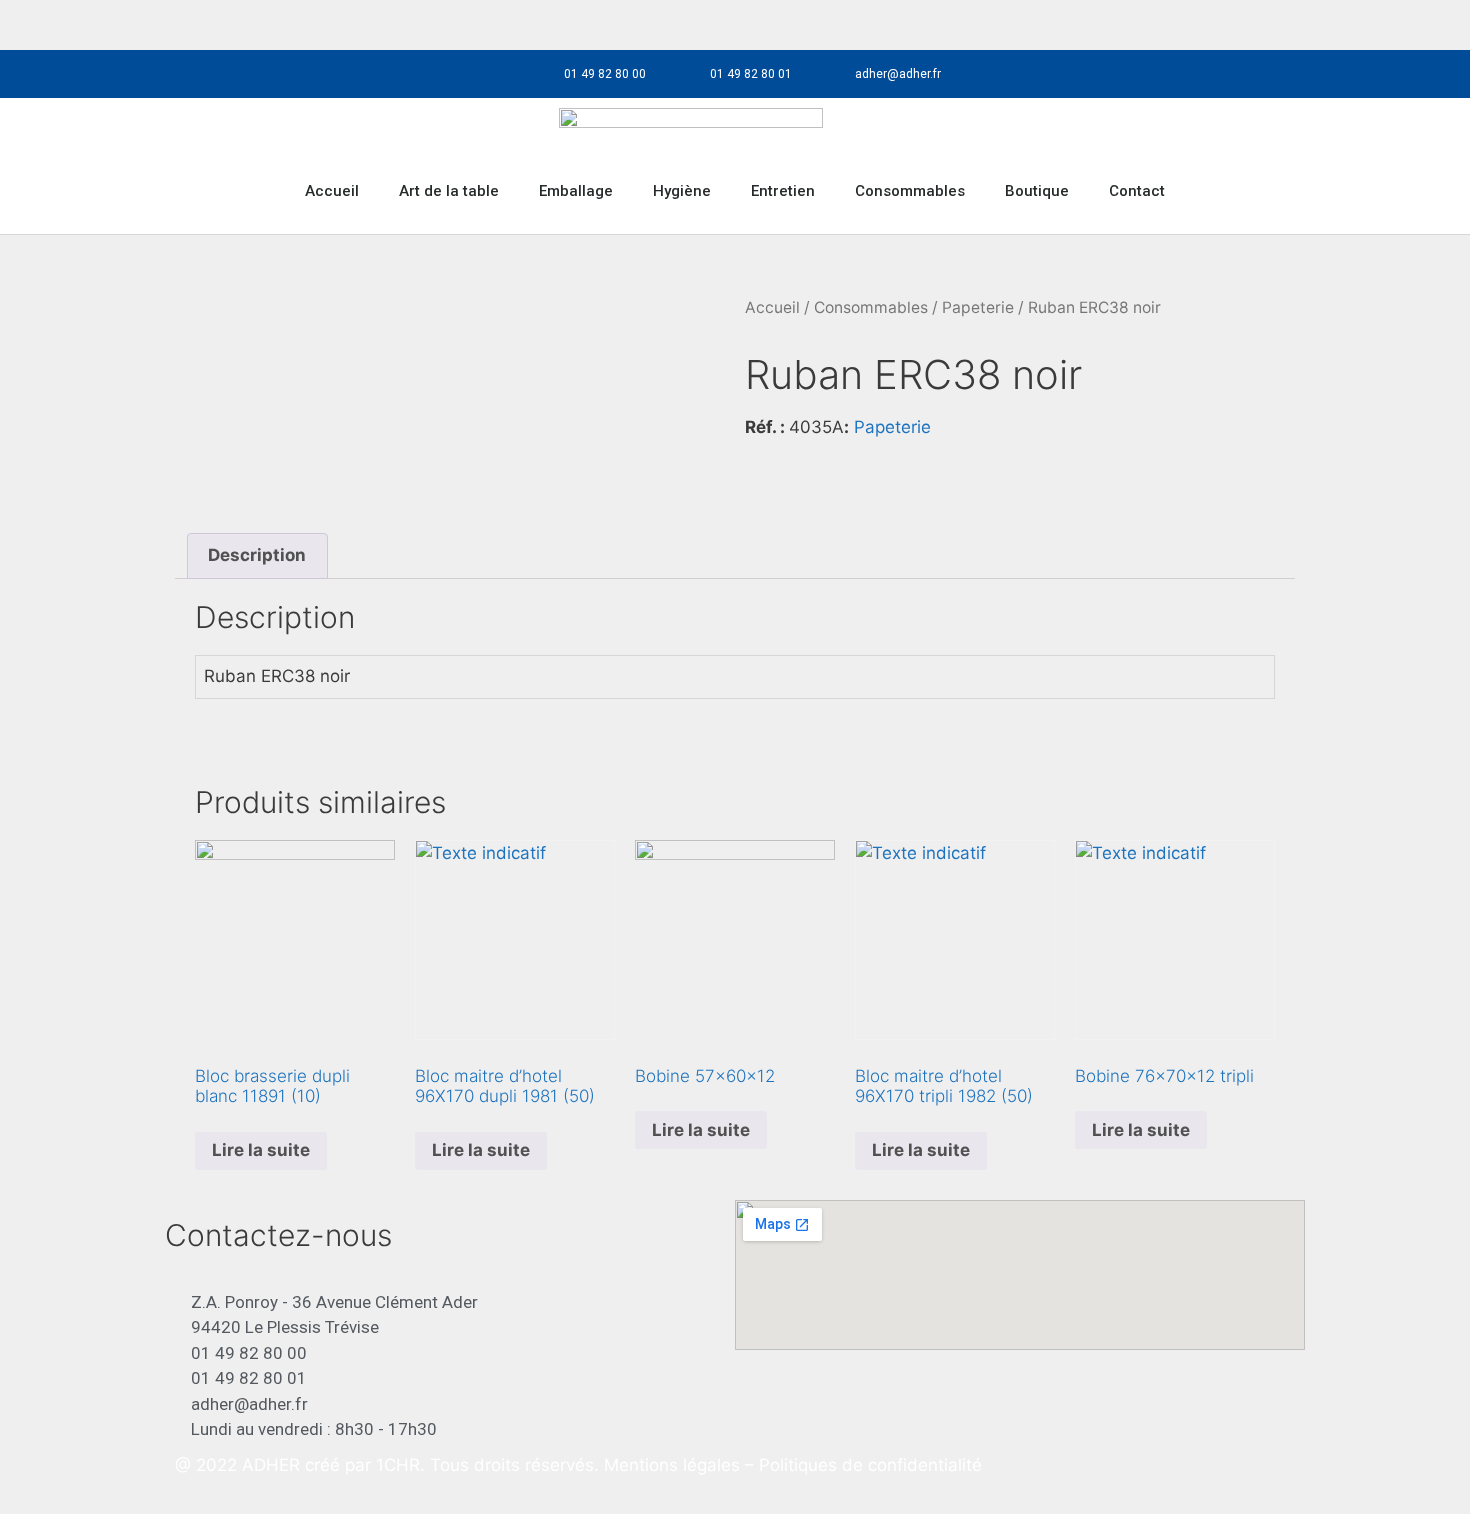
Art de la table (449, 191)
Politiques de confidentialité (870, 1465)
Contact (1137, 191)
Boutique (1037, 191)
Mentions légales (674, 1465)
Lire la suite (261, 1150)
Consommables (910, 191)
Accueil (332, 191)
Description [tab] (257, 555)
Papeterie (978, 307)
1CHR (398, 1465)
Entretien (783, 191)
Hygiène (682, 191)
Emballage (576, 191)
